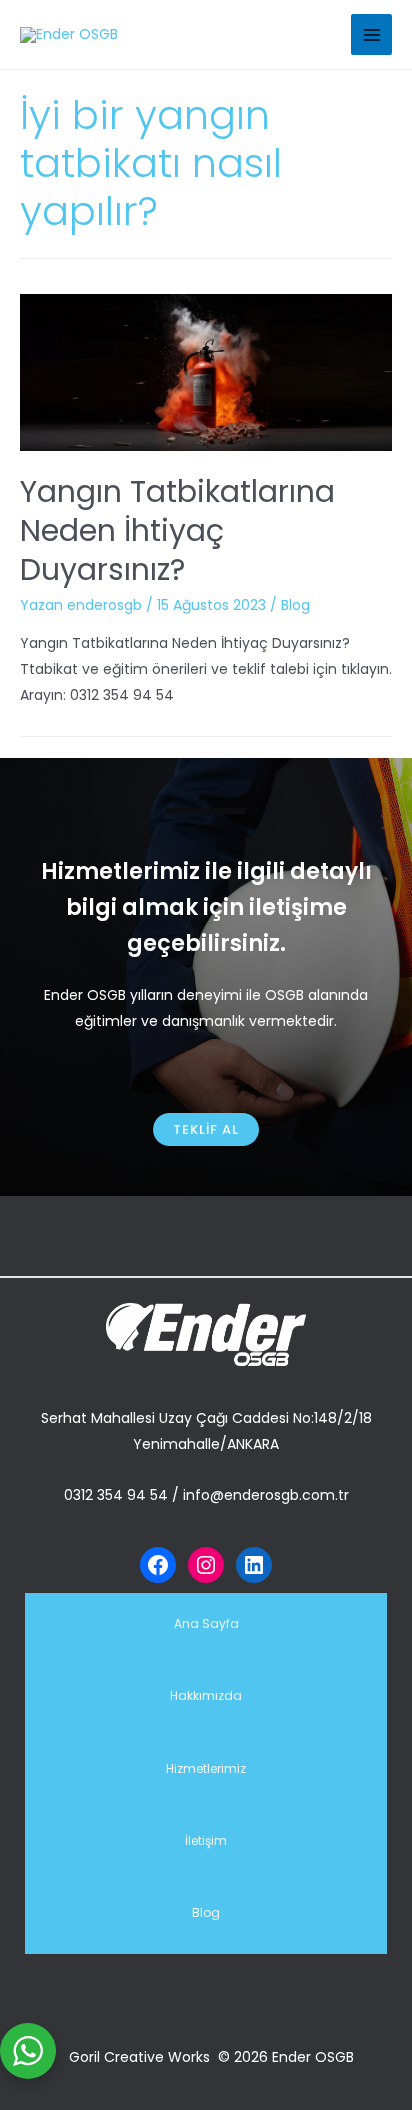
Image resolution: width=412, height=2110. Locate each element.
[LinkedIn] (254, 1565)
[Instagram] (206, 1565)
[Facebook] (158, 1565)
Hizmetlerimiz (206, 1768)
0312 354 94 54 (116, 1495)
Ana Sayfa (206, 1623)
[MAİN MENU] (371, 34)
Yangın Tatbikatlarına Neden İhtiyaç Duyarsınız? (177, 530)
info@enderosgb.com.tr (266, 1495)
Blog (295, 605)
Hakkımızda (206, 1695)
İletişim (206, 1840)
